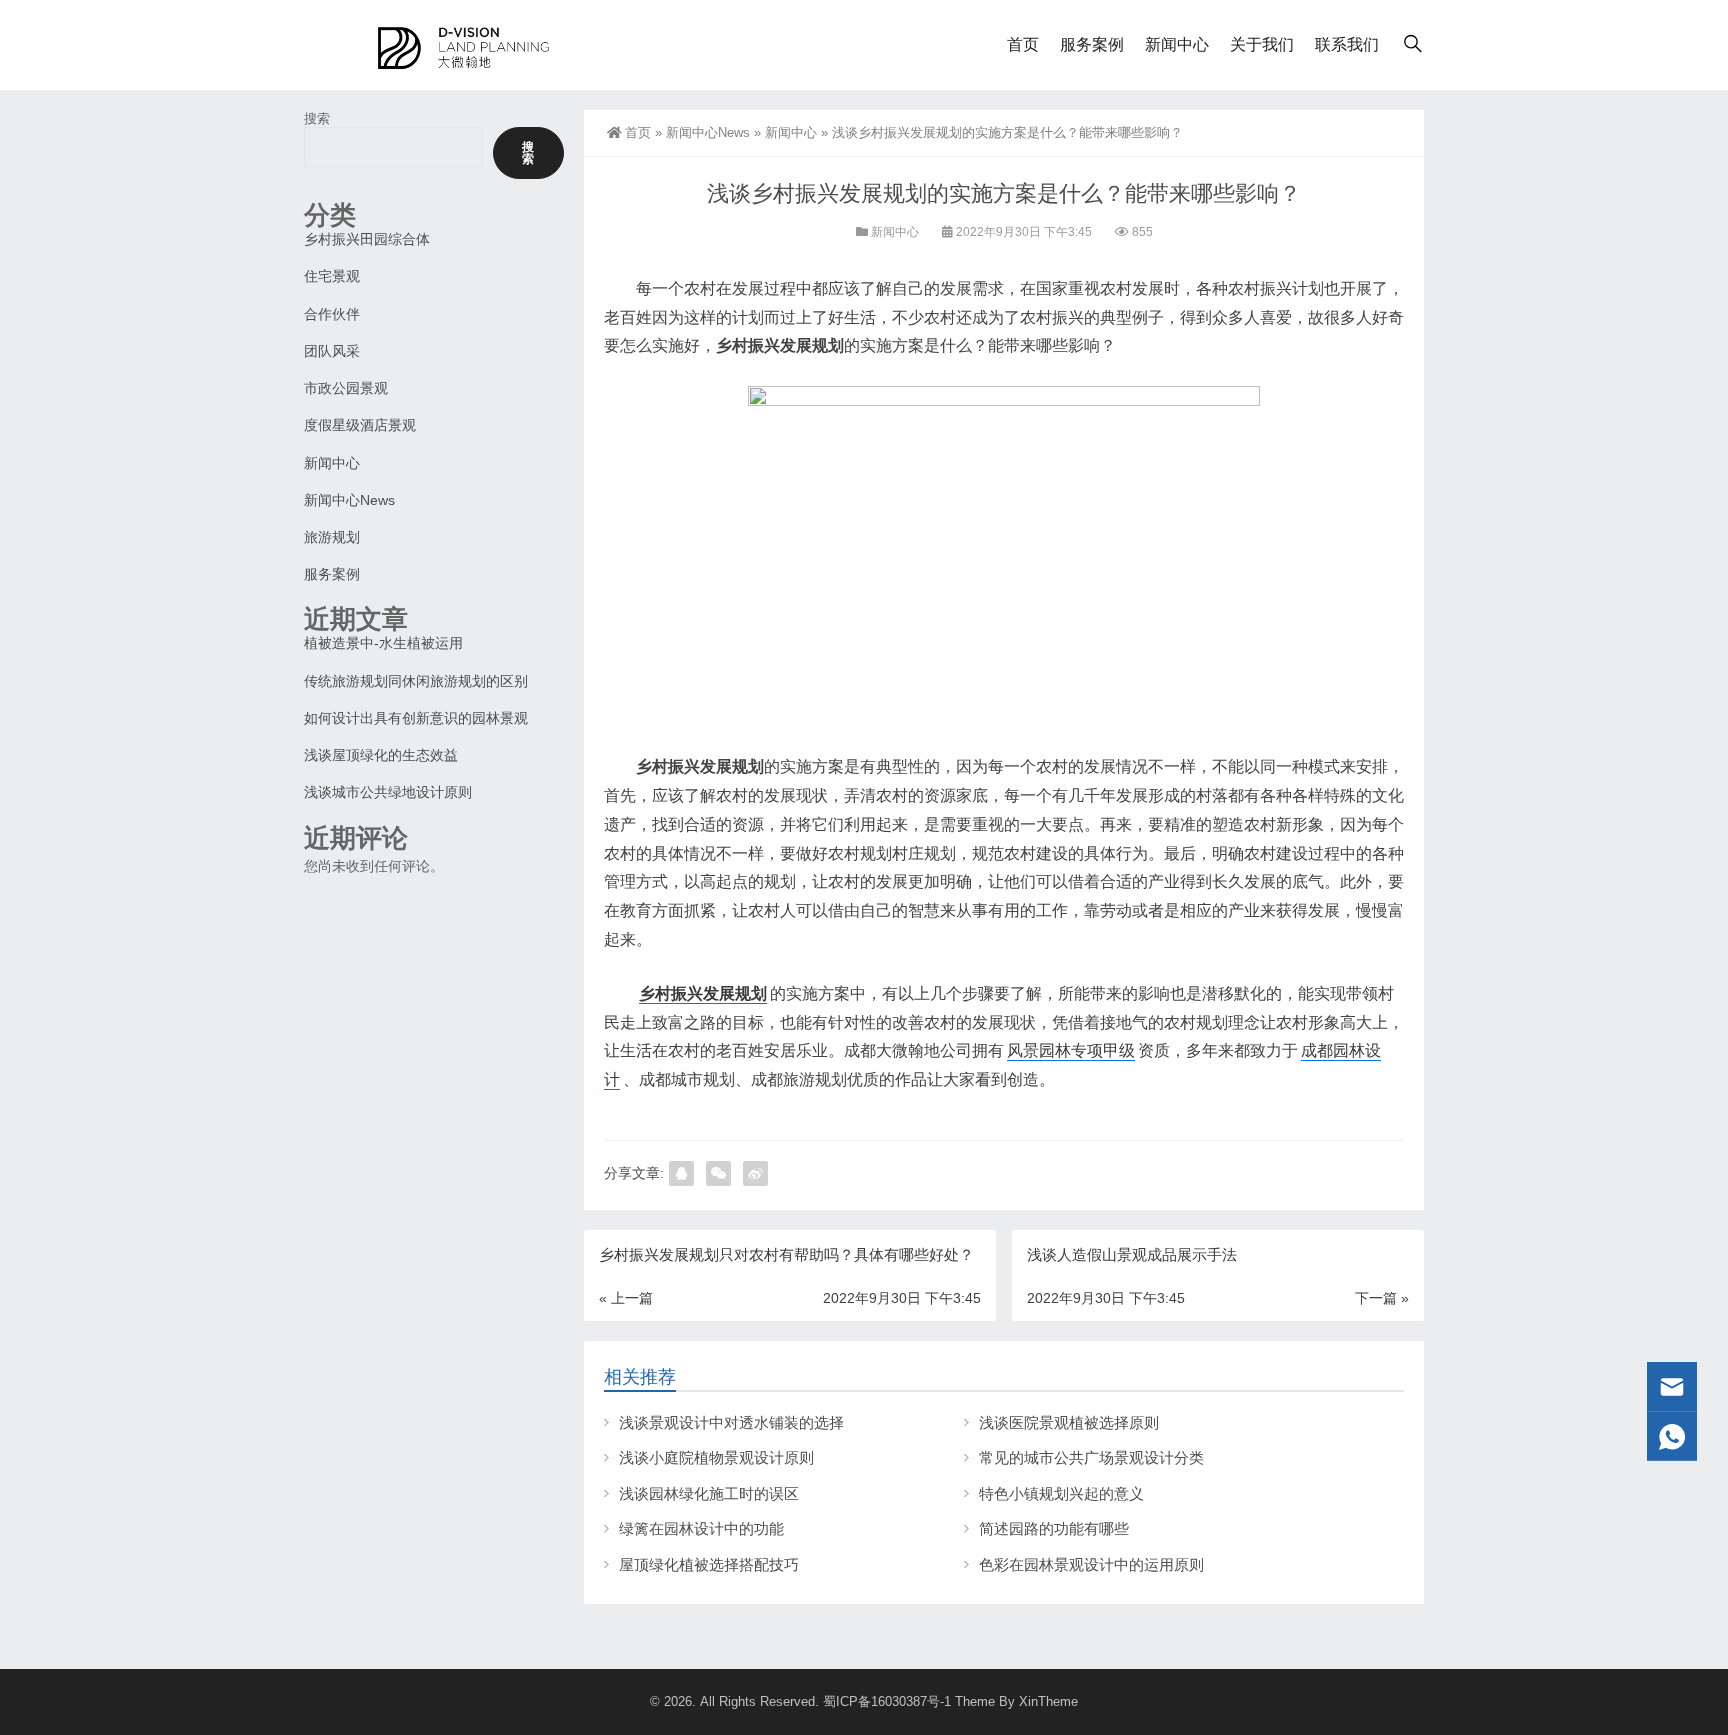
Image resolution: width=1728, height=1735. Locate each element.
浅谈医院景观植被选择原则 (1069, 1422)
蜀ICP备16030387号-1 (887, 1701)
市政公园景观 (346, 388)
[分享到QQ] (681, 1173)
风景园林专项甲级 (1071, 1050)
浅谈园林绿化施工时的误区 (709, 1493)
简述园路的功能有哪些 (1054, 1528)
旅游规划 (332, 537)
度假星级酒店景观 (360, 425)
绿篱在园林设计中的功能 (701, 1528)
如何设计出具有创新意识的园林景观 (416, 718)
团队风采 (332, 351)
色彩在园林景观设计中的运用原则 (1091, 1564)
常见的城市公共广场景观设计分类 (1091, 1457)
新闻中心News (708, 132)
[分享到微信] (718, 1173)
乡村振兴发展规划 (703, 993)
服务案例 (1092, 44)
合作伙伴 (332, 314)
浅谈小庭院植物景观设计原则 (716, 1457)
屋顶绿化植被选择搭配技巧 (709, 1564)
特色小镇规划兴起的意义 (1061, 1493)
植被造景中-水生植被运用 (383, 643)
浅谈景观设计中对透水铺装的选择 (731, 1422)
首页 (1023, 44)
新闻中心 (1177, 44)
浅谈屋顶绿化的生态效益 (381, 755)
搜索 (317, 118)
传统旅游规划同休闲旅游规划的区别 (416, 681)
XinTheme (1048, 1701)
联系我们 (1347, 44)
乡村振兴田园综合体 (367, 239)
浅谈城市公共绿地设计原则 (388, 792)
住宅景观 (332, 276)
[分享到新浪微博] (755, 1173)
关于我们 (1262, 44)
